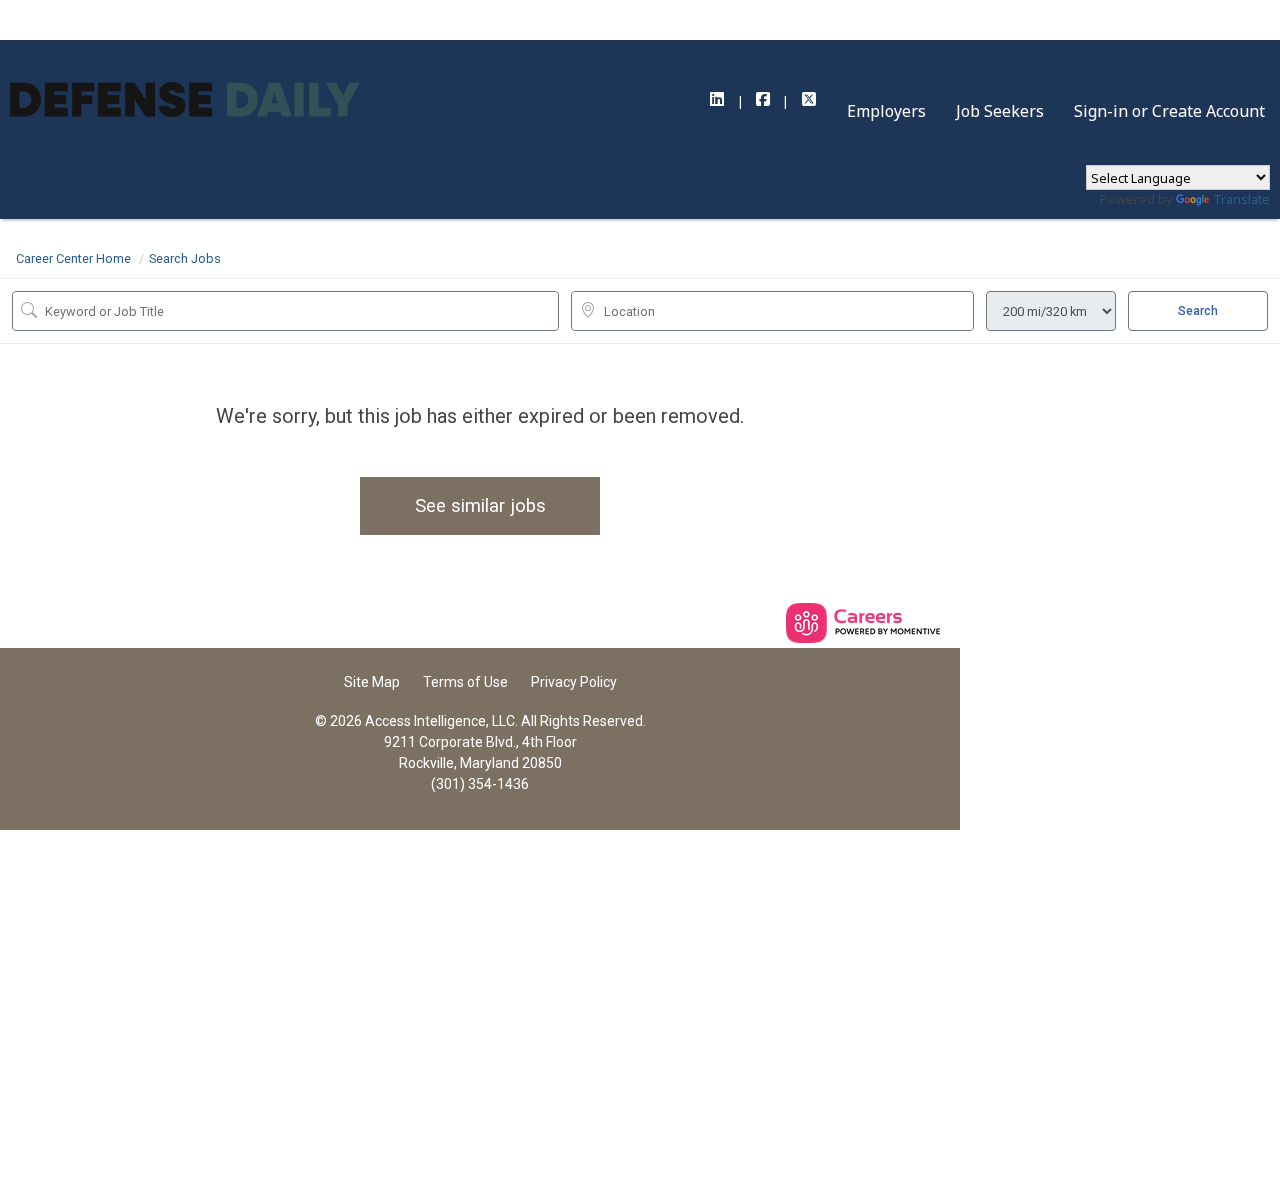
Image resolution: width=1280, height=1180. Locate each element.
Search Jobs (185, 258)
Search (1198, 311)
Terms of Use (465, 682)
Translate (1241, 199)
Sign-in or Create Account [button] (1169, 111)
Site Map (372, 682)
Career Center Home (73, 258)
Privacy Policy (574, 682)
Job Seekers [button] (1000, 111)
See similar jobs (480, 505)
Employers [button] (886, 111)
